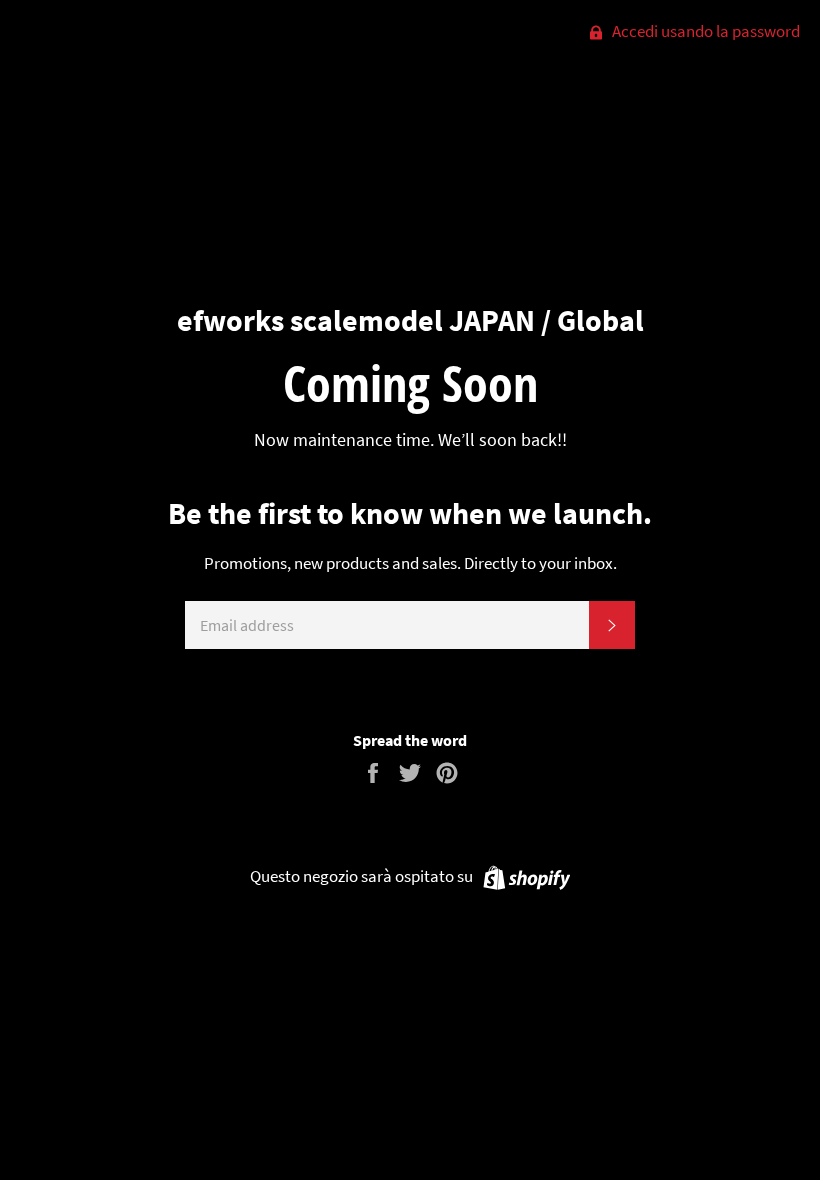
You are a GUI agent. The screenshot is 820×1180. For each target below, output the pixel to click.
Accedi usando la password (704, 31)
